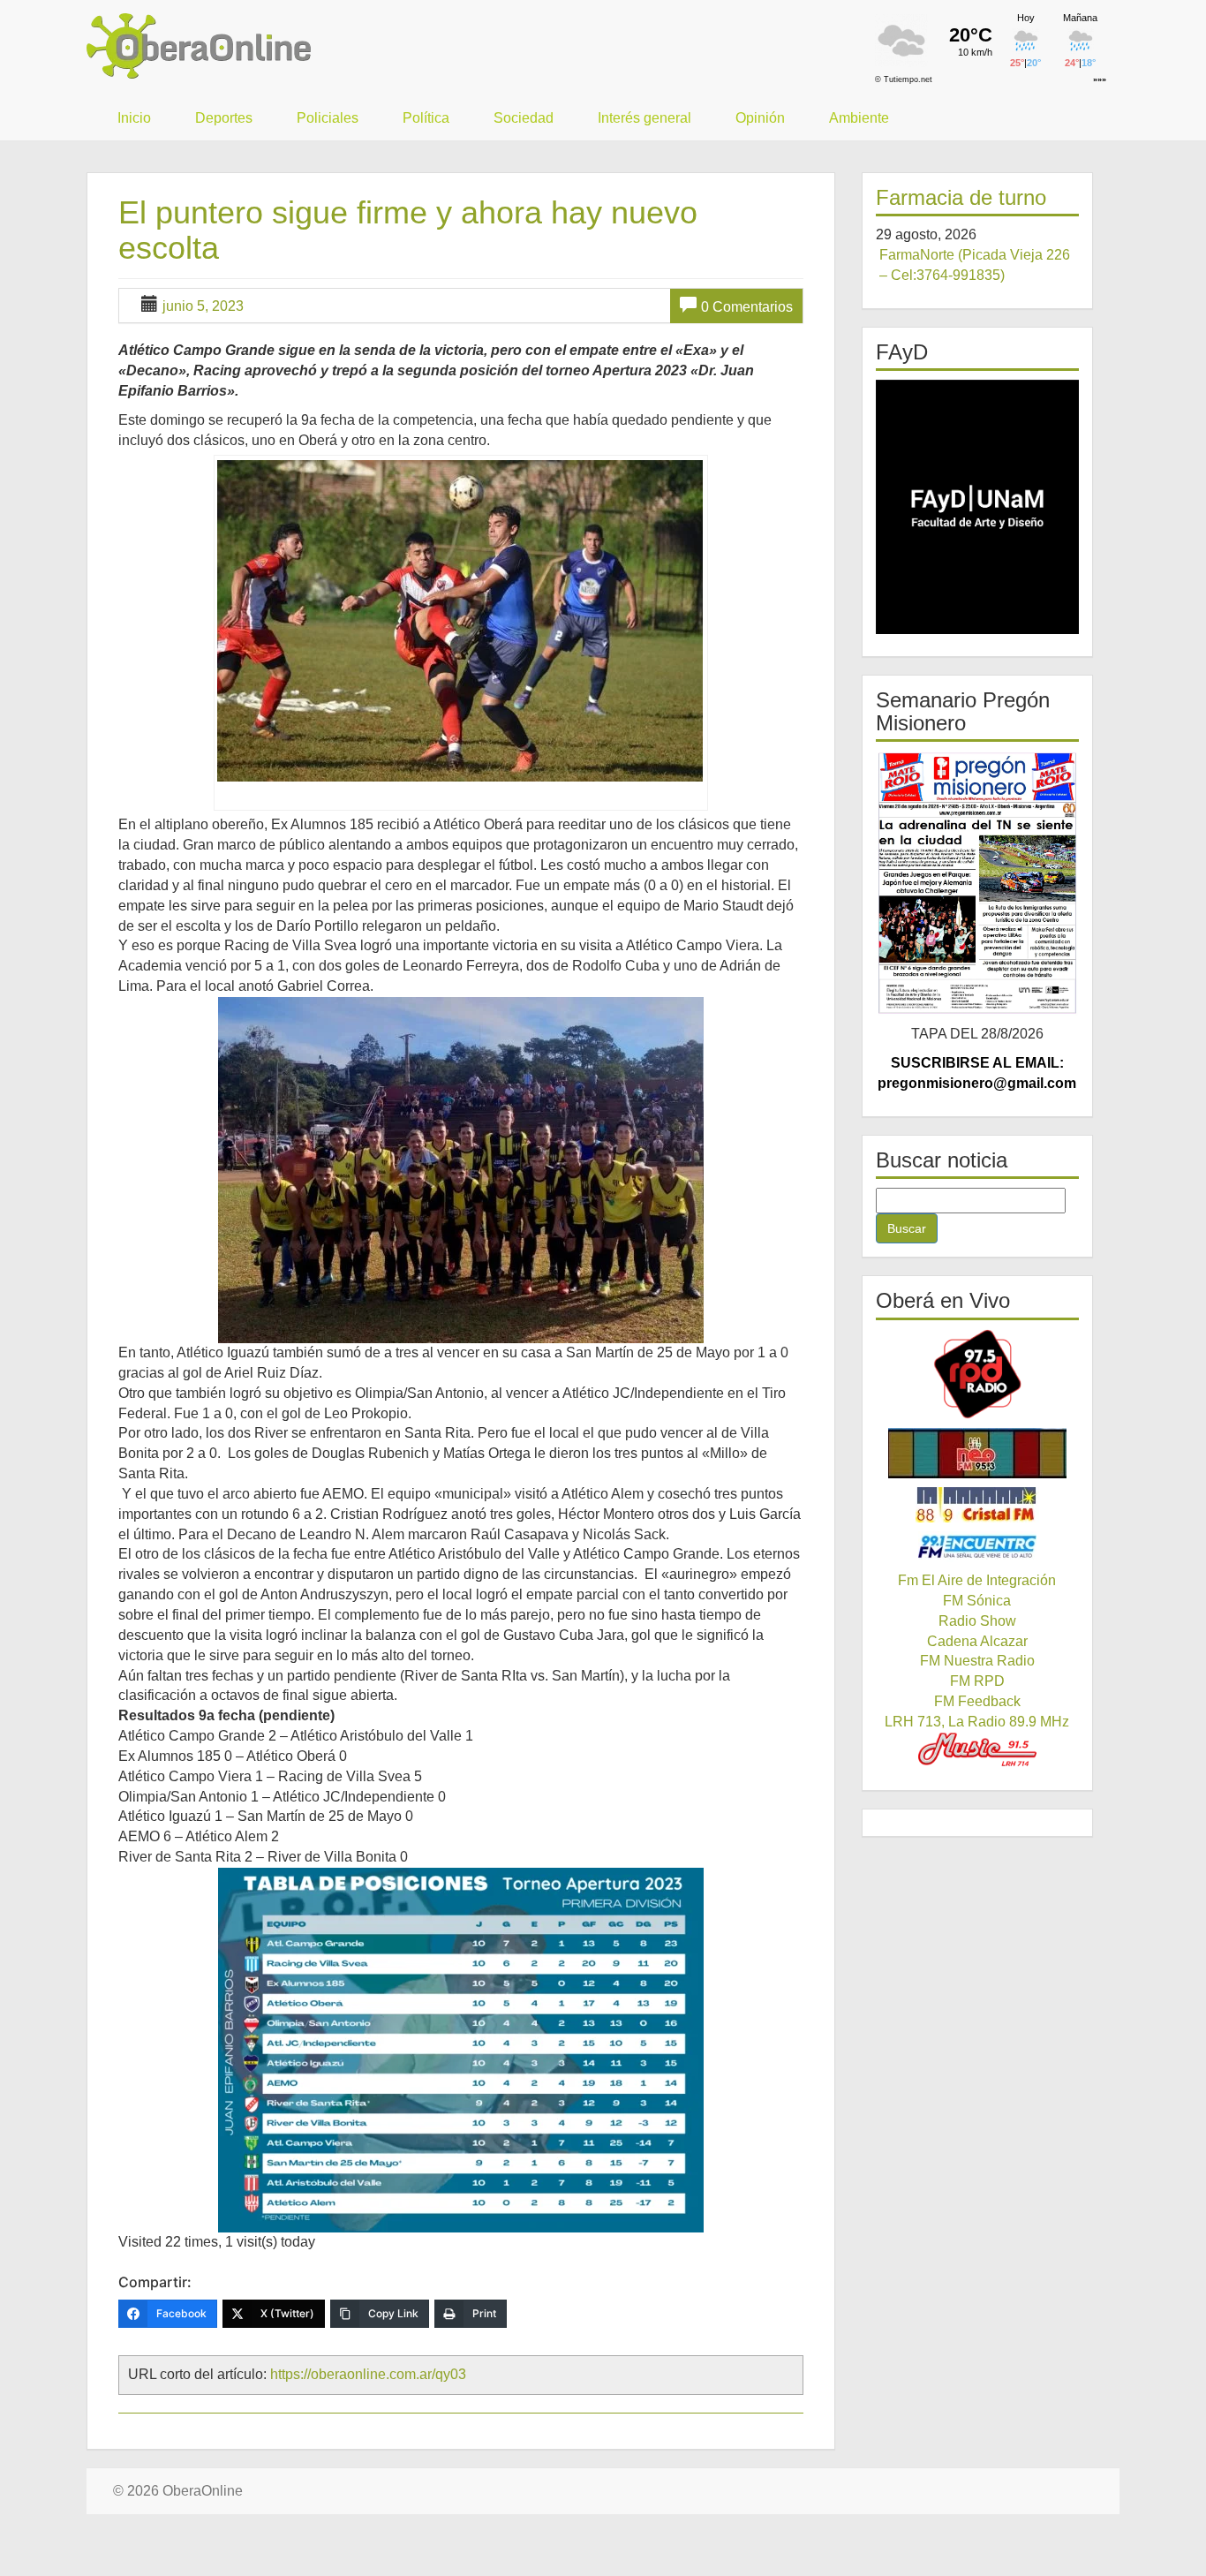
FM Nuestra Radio (977, 1661)
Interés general (644, 118)
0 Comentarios (747, 307)
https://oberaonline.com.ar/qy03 (368, 2374)
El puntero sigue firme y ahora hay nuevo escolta (408, 230)
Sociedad (524, 118)
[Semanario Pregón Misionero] (978, 883)
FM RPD (977, 1681)
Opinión (760, 118)
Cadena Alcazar (977, 1641)
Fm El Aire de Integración (977, 1580)
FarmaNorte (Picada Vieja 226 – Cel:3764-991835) (975, 265)
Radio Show (977, 1621)
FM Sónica (977, 1601)
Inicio (134, 118)
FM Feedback (977, 1701)
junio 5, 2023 (203, 306)
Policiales (328, 118)
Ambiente (859, 118)
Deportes (224, 118)
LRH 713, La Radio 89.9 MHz (977, 1722)
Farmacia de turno (961, 197)
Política (426, 118)
